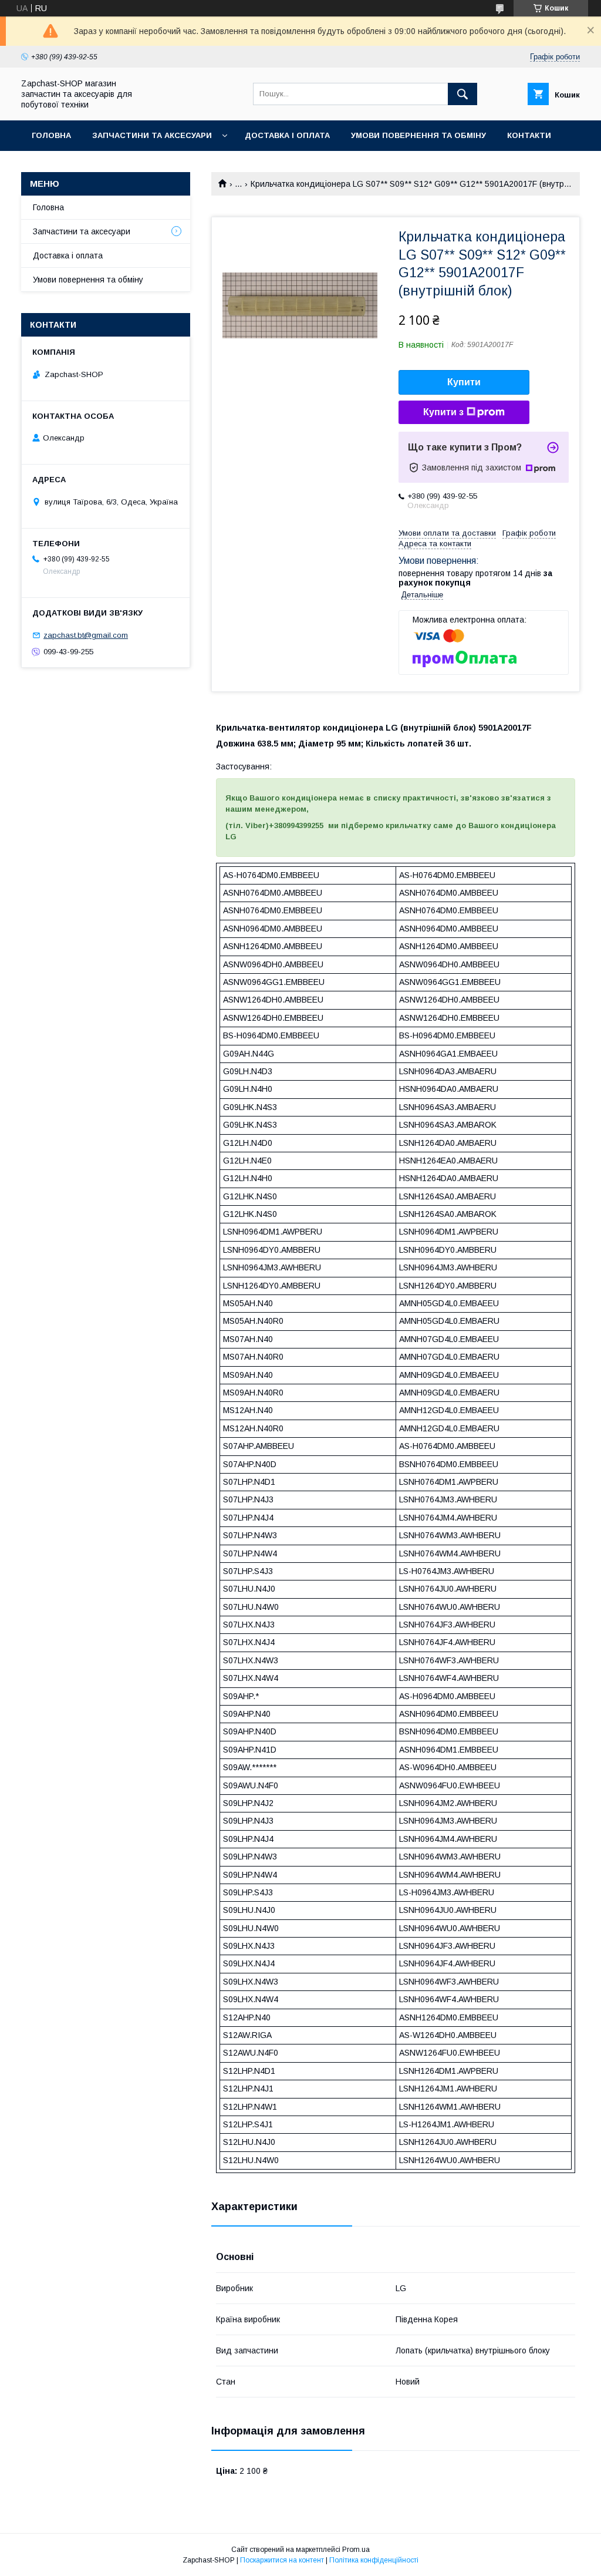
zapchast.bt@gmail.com (86, 635)
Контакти (529, 135)
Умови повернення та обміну (418, 135)
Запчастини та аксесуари (152, 135)
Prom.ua (356, 2550)
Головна (51, 135)
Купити (464, 382)
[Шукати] (462, 94)
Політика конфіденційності (374, 2560)
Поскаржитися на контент (282, 2560)
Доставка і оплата (287, 135)
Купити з (443, 412)
